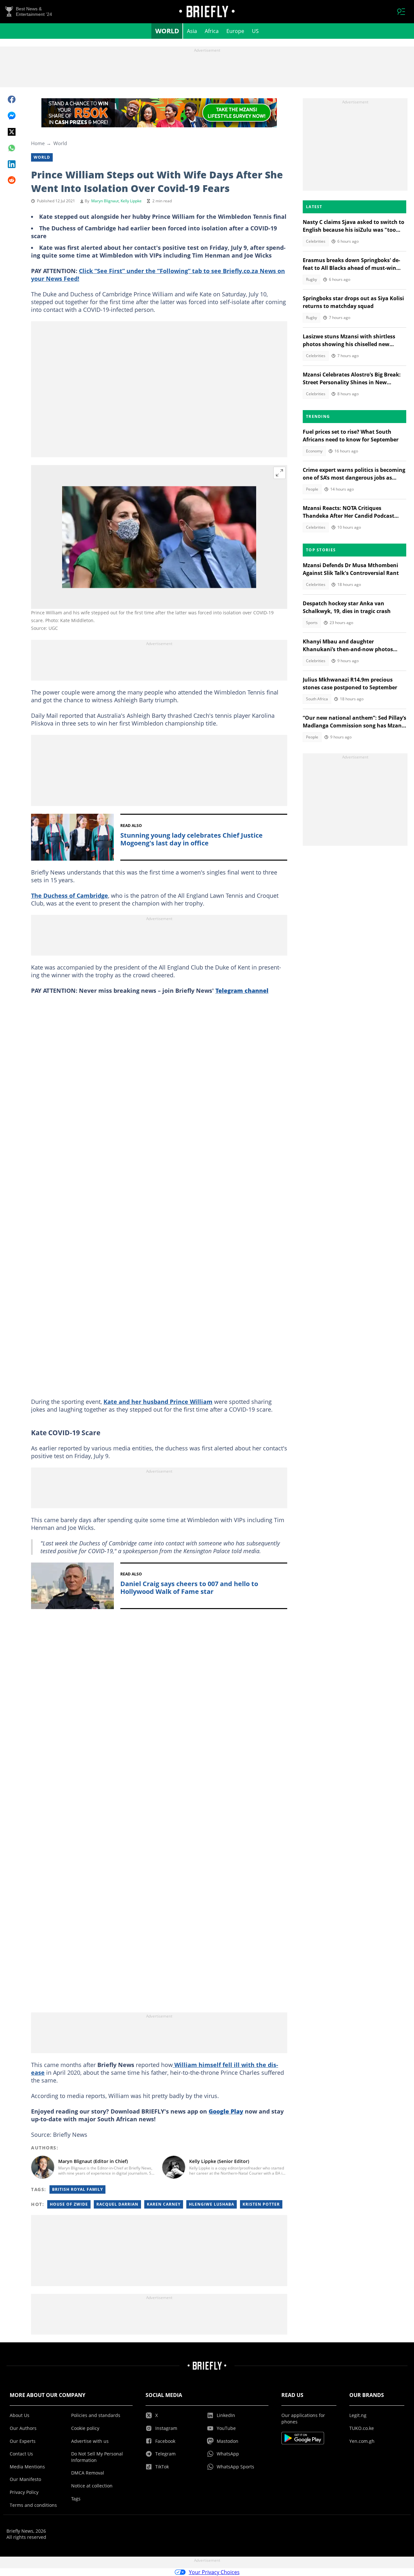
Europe (235, 31)
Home (38, 143)
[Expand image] (279, 473)
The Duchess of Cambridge (70, 896)
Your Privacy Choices (214, 2572)
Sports (312, 623)
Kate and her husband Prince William (158, 1402)
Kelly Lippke (131, 201)
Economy (314, 451)
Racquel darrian (117, 2204)
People (312, 489)
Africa (212, 31)
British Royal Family (77, 2189)
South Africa (317, 699)
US (255, 31)
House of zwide (69, 2204)
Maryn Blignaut (105, 201)
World (167, 31)
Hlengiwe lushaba (212, 2204)
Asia (192, 31)
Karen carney (164, 2204)
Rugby (311, 279)
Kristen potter (261, 2204)
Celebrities (316, 241)
